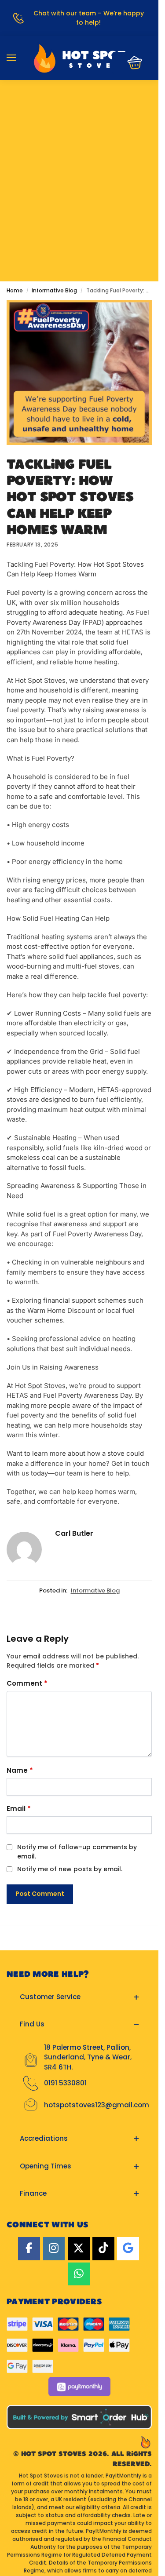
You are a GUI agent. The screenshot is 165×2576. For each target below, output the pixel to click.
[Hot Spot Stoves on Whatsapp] (79, 2274)
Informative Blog (54, 290)
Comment (27, 1683)
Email (19, 1809)
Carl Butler (74, 1533)
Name (20, 1770)
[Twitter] (79, 2249)
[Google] (128, 2249)
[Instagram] (54, 2249)
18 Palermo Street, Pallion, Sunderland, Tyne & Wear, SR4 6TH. (88, 2057)
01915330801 (79, 107)
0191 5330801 (65, 2083)
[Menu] (20, 58)
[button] (132, 63)
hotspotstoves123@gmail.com (97, 2105)
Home (15, 290)
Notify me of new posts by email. (70, 1869)
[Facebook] (29, 2249)
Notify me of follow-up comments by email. (77, 1852)
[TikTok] (103, 2249)
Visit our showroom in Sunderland (79, 132)
